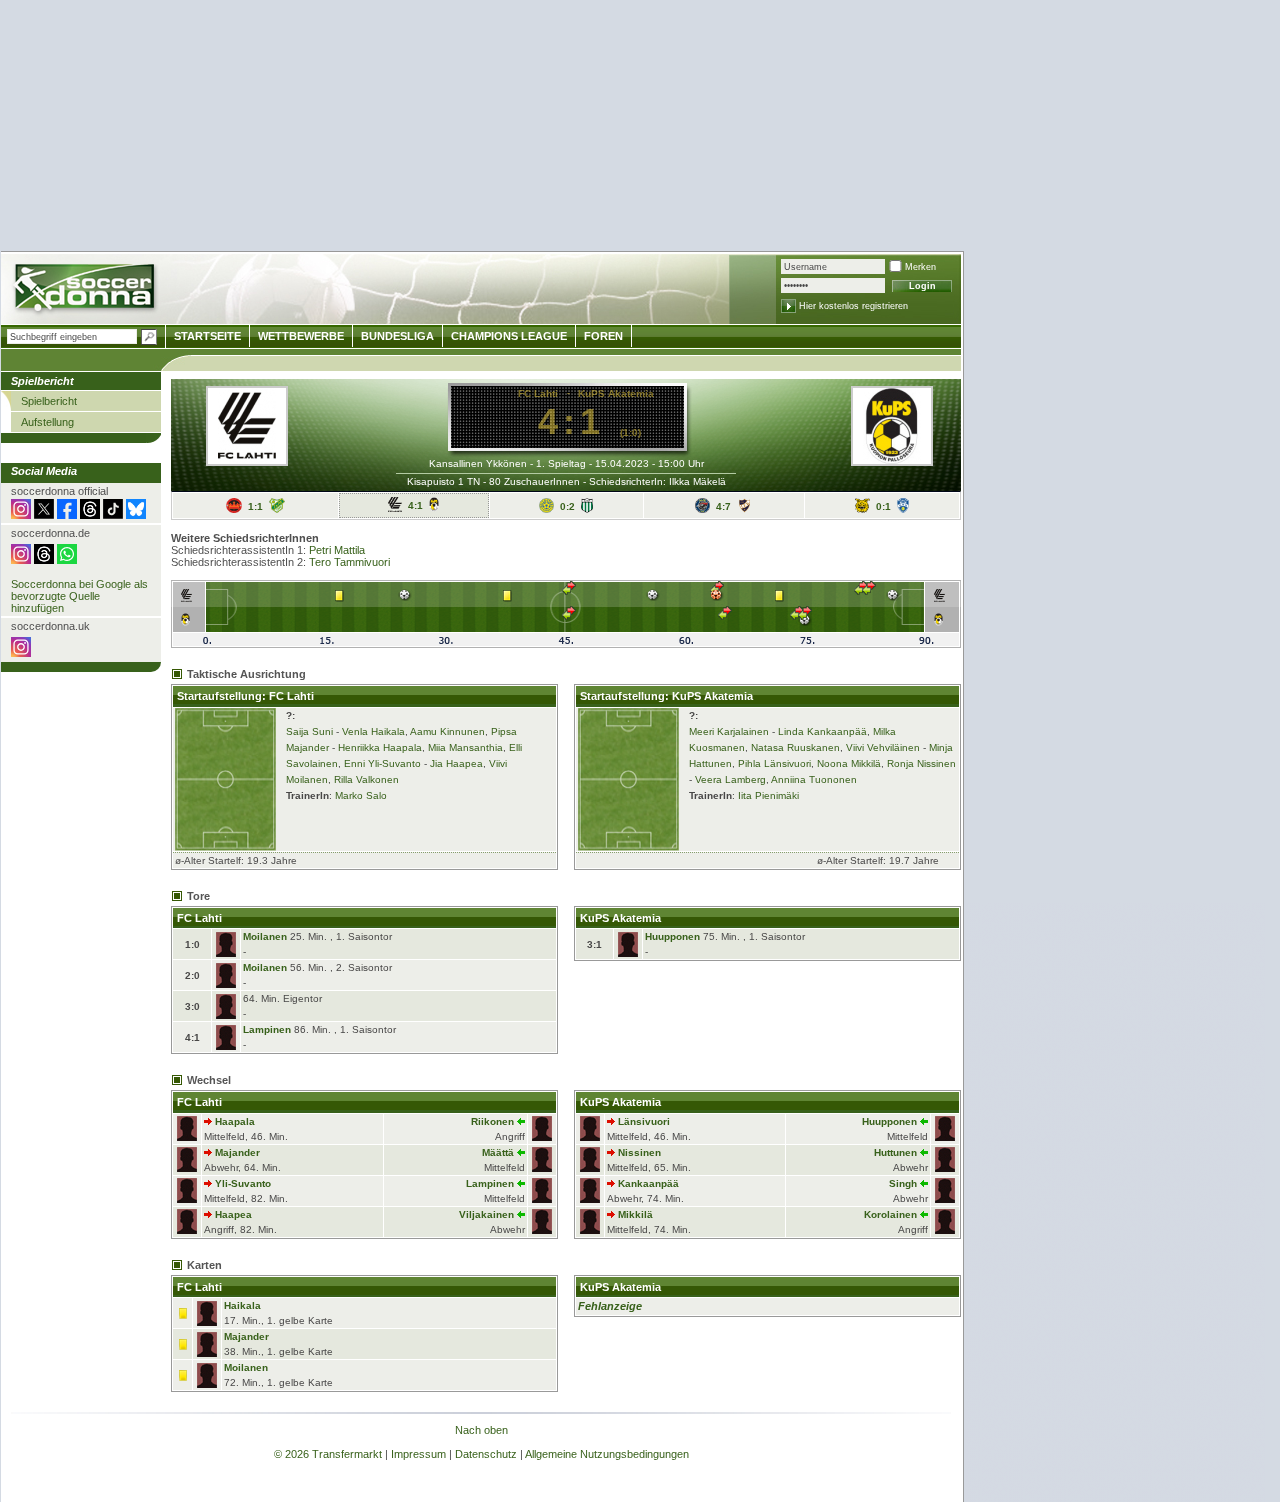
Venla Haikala (373, 731)
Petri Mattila (337, 550)
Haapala (235, 1121)
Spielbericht (49, 401)
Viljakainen (486, 1214)
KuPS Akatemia (616, 393)
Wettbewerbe (301, 336)
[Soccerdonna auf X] (44, 515)
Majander (237, 1152)
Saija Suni (309, 731)
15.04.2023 (622, 463)
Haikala (242, 1305)
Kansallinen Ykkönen (478, 463)
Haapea (233, 1214)
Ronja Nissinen (921, 763)
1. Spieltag (561, 463)
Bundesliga (397, 336)
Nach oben (481, 1430)
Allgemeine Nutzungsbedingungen (607, 1454)
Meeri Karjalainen (729, 731)
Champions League (509, 336)
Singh (903, 1183)
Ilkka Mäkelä (697, 481)
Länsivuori (644, 1121)
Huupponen (672, 936)
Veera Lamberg (730, 779)
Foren (603, 336)
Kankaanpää (648, 1183)
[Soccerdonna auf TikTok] (113, 515)
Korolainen (890, 1214)
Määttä (498, 1152)
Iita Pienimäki (768, 795)
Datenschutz (486, 1454)
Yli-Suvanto (243, 1183)
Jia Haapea (456, 763)
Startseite (207, 336)
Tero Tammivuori (349, 562)
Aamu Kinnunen (447, 731)
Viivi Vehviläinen (883, 747)
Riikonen (492, 1121)
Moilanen (265, 936)
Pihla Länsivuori (774, 763)
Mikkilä (635, 1214)
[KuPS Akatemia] (892, 460)
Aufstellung (47, 422)
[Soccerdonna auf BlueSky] (136, 515)
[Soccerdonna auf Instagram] (21, 515)
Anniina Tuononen (814, 779)
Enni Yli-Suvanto (382, 763)
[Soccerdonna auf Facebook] (67, 515)
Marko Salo (361, 795)
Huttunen (895, 1152)
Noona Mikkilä (849, 763)
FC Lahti (538, 393)
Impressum (418, 1454)
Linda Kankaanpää (822, 731)
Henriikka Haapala (380, 747)
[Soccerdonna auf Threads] (90, 515)
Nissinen (639, 1152)
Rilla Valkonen (366, 779)
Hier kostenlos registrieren (853, 306)
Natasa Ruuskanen (795, 747)
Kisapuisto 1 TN (443, 481)
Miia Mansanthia (465, 747)
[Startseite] (86, 290)
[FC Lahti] (247, 460)
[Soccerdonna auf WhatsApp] (67, 560)
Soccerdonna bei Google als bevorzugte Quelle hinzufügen (79, 596)
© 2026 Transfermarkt (328, 1454)
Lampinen (267, 1029)
